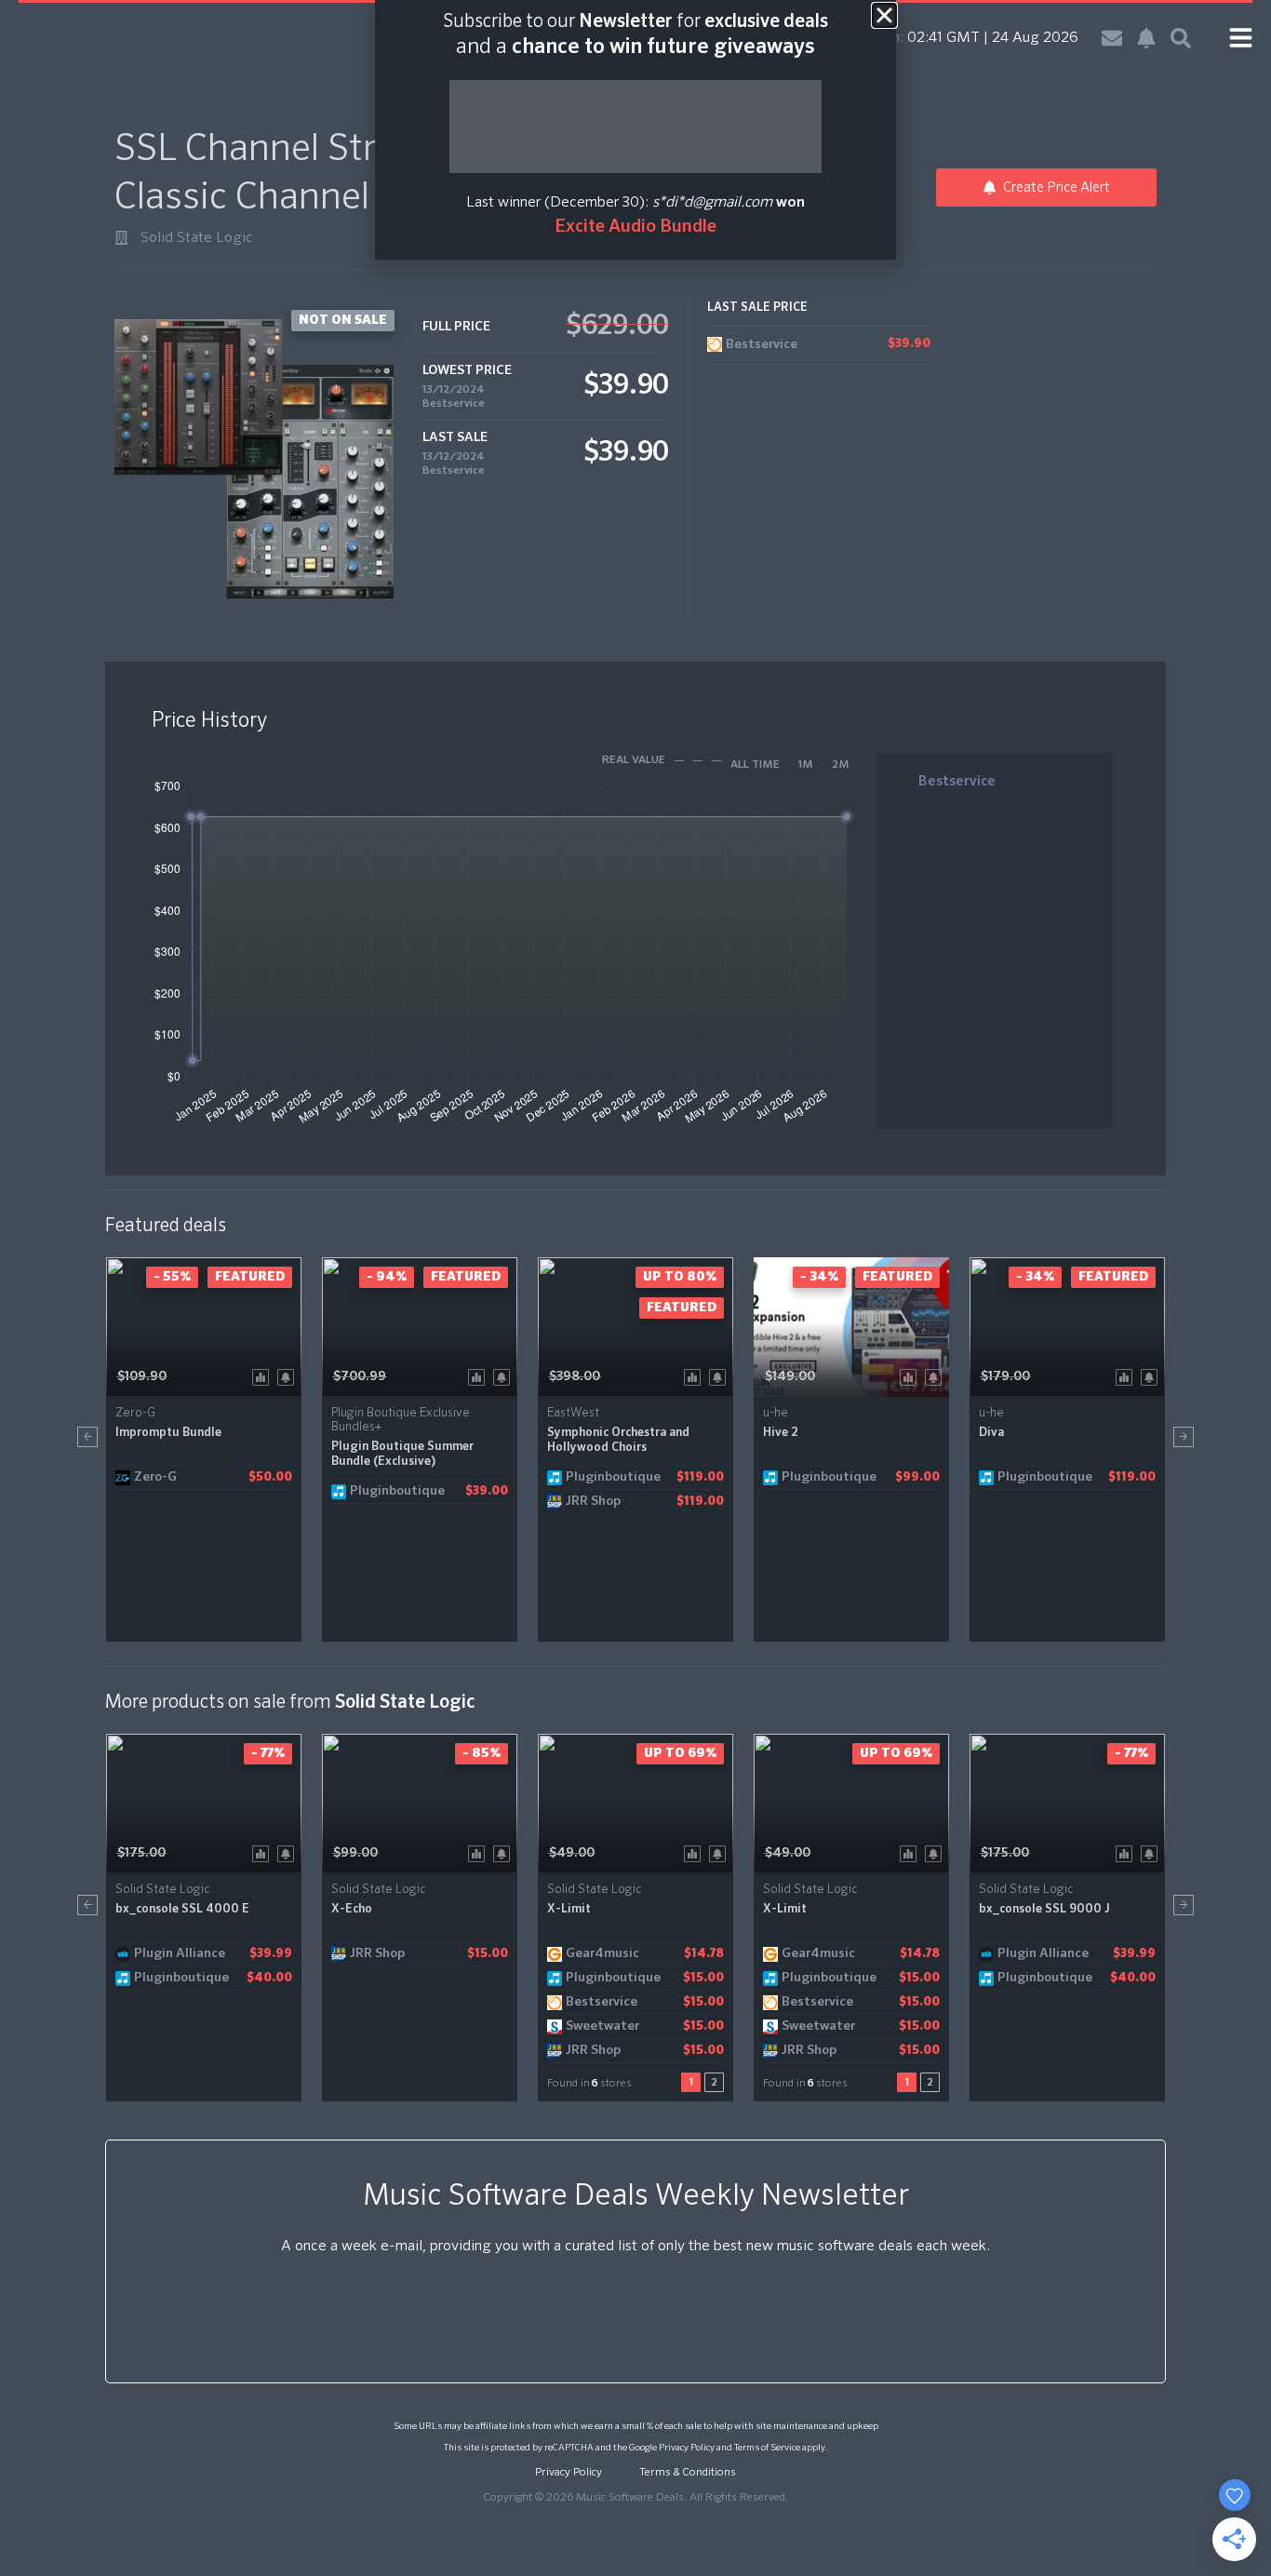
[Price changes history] (264, 1376)
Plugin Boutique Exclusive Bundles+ (401, 1420)
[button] (87, 1437)
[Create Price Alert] (289, 1376)
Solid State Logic (197, 238)
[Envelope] (1112, 38)
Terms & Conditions (688, 2473)
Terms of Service (767, 2448)
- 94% (387, 1277)
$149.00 (790, 1376)
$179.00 (1005, 1376)
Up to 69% (680, 1753)
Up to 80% (680, 1277)
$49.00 (572, 1853)
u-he (776, 1413)
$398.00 (575, 1376)
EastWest (573, 1413)
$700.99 (360, 1376)
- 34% (819, 1277)
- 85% (482, 1753)
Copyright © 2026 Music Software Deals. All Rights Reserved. (635, 2498)
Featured (250, 1277)
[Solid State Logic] (121, 238)
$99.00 (355, 1853)
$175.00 (141, 1853)
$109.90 (142, 1376)
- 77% (268, 1753)
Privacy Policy (687, 2448)
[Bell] (1146, 38)
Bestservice (454, 404)
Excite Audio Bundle (635, 227)
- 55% (172, 1277)
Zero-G (135, 1413)
